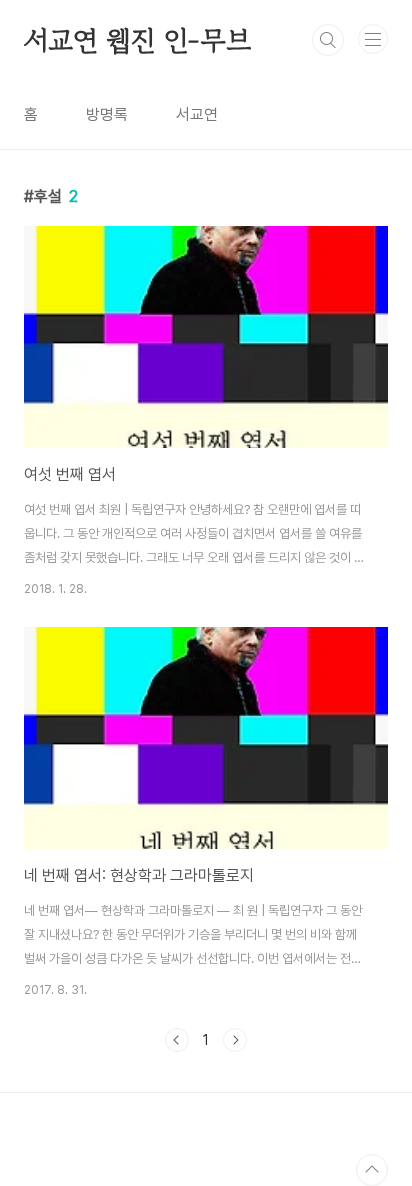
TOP (372, 1170)
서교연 (197, 114)
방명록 (107, 114)
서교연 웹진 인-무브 (137, 40)
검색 (328, 40)
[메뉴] (373, 39)
